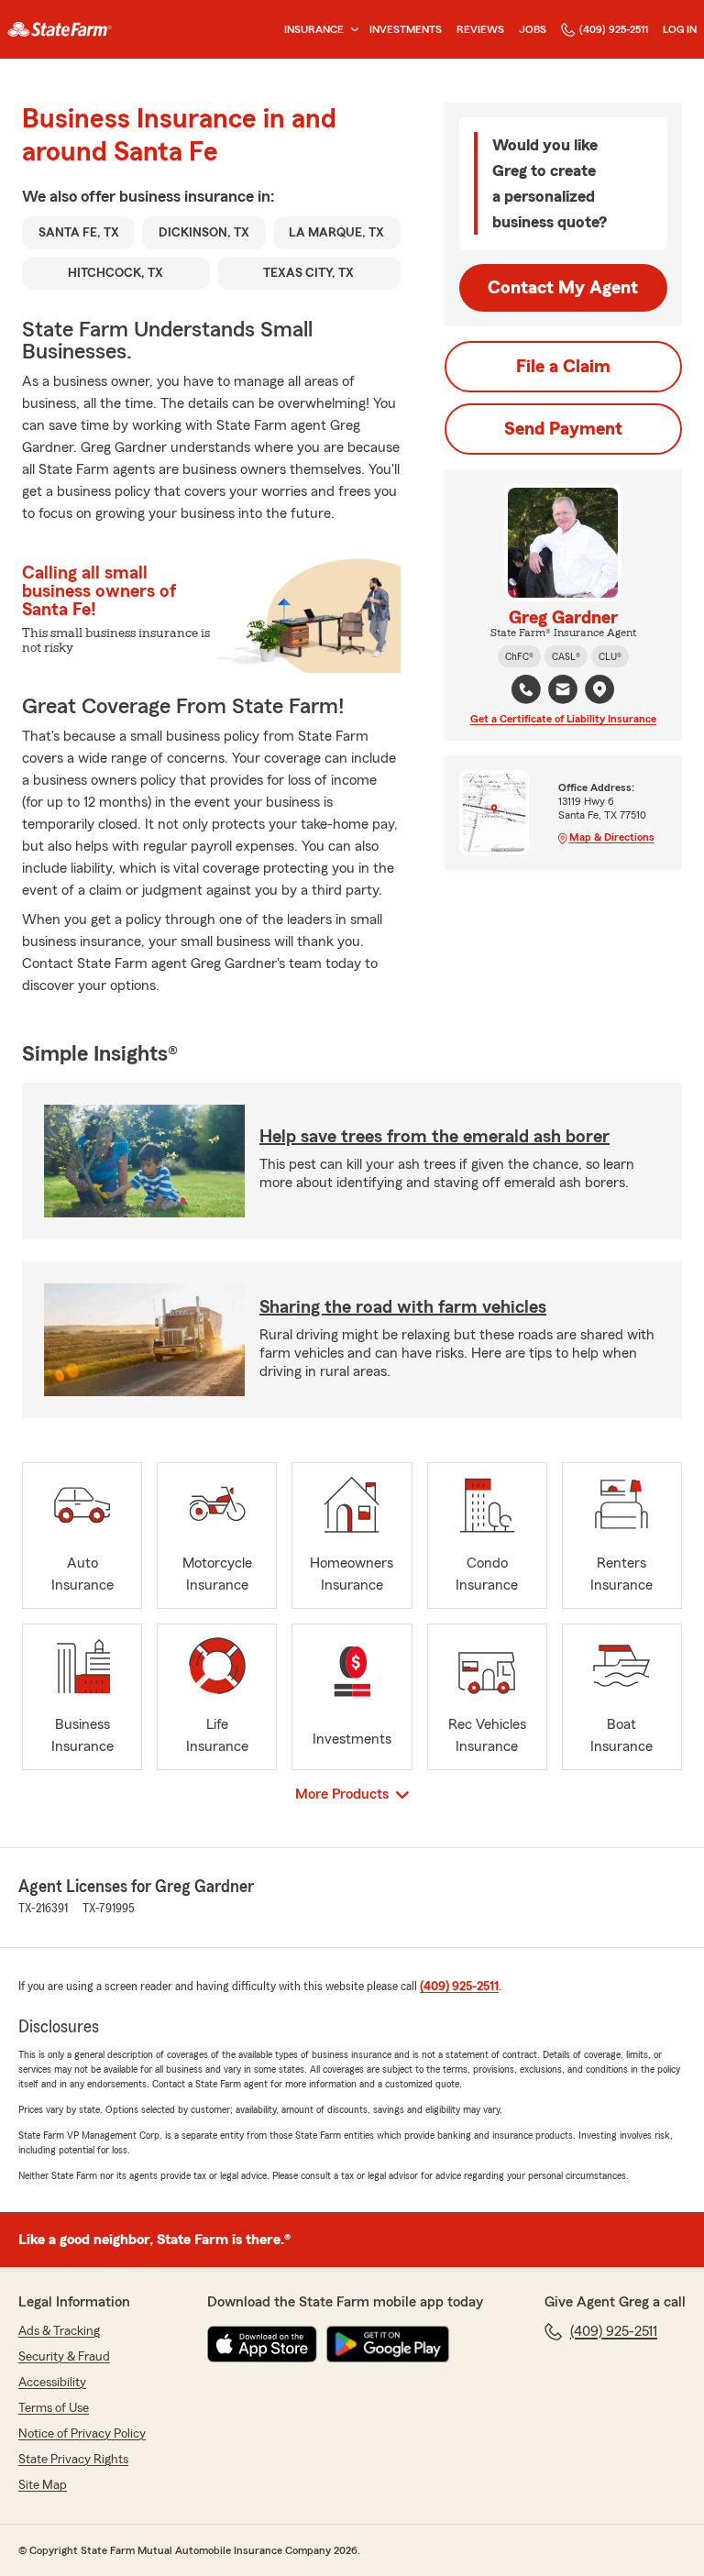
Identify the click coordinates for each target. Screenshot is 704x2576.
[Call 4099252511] (526, 689)
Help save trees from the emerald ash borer (434, 1137)
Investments (406, 29)
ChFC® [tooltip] (519, 656)
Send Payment (563, 429)
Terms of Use (54, 2408)
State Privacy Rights (73, 2460)
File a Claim (563, 367)
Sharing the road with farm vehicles (403, 1307)
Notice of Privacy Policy (82, 2434)
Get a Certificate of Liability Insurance (563, 719)
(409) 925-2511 (614, 29)
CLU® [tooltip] (610, 656)
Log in (680, 29)
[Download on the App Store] (262, 2344)
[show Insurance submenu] (351, 30)
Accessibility (52, 2383)
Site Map (43, 2485)
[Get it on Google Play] (388, 2344)
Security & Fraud (64, 2357)
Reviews (480, 29)
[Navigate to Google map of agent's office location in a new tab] (599, 689)
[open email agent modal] (563, 692)
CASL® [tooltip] (566, 656)
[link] (60, 29)
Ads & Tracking (59, 2331)
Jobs (533, 29)
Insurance (314, 29)
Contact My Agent (563, 288)
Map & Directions (612, 837)
